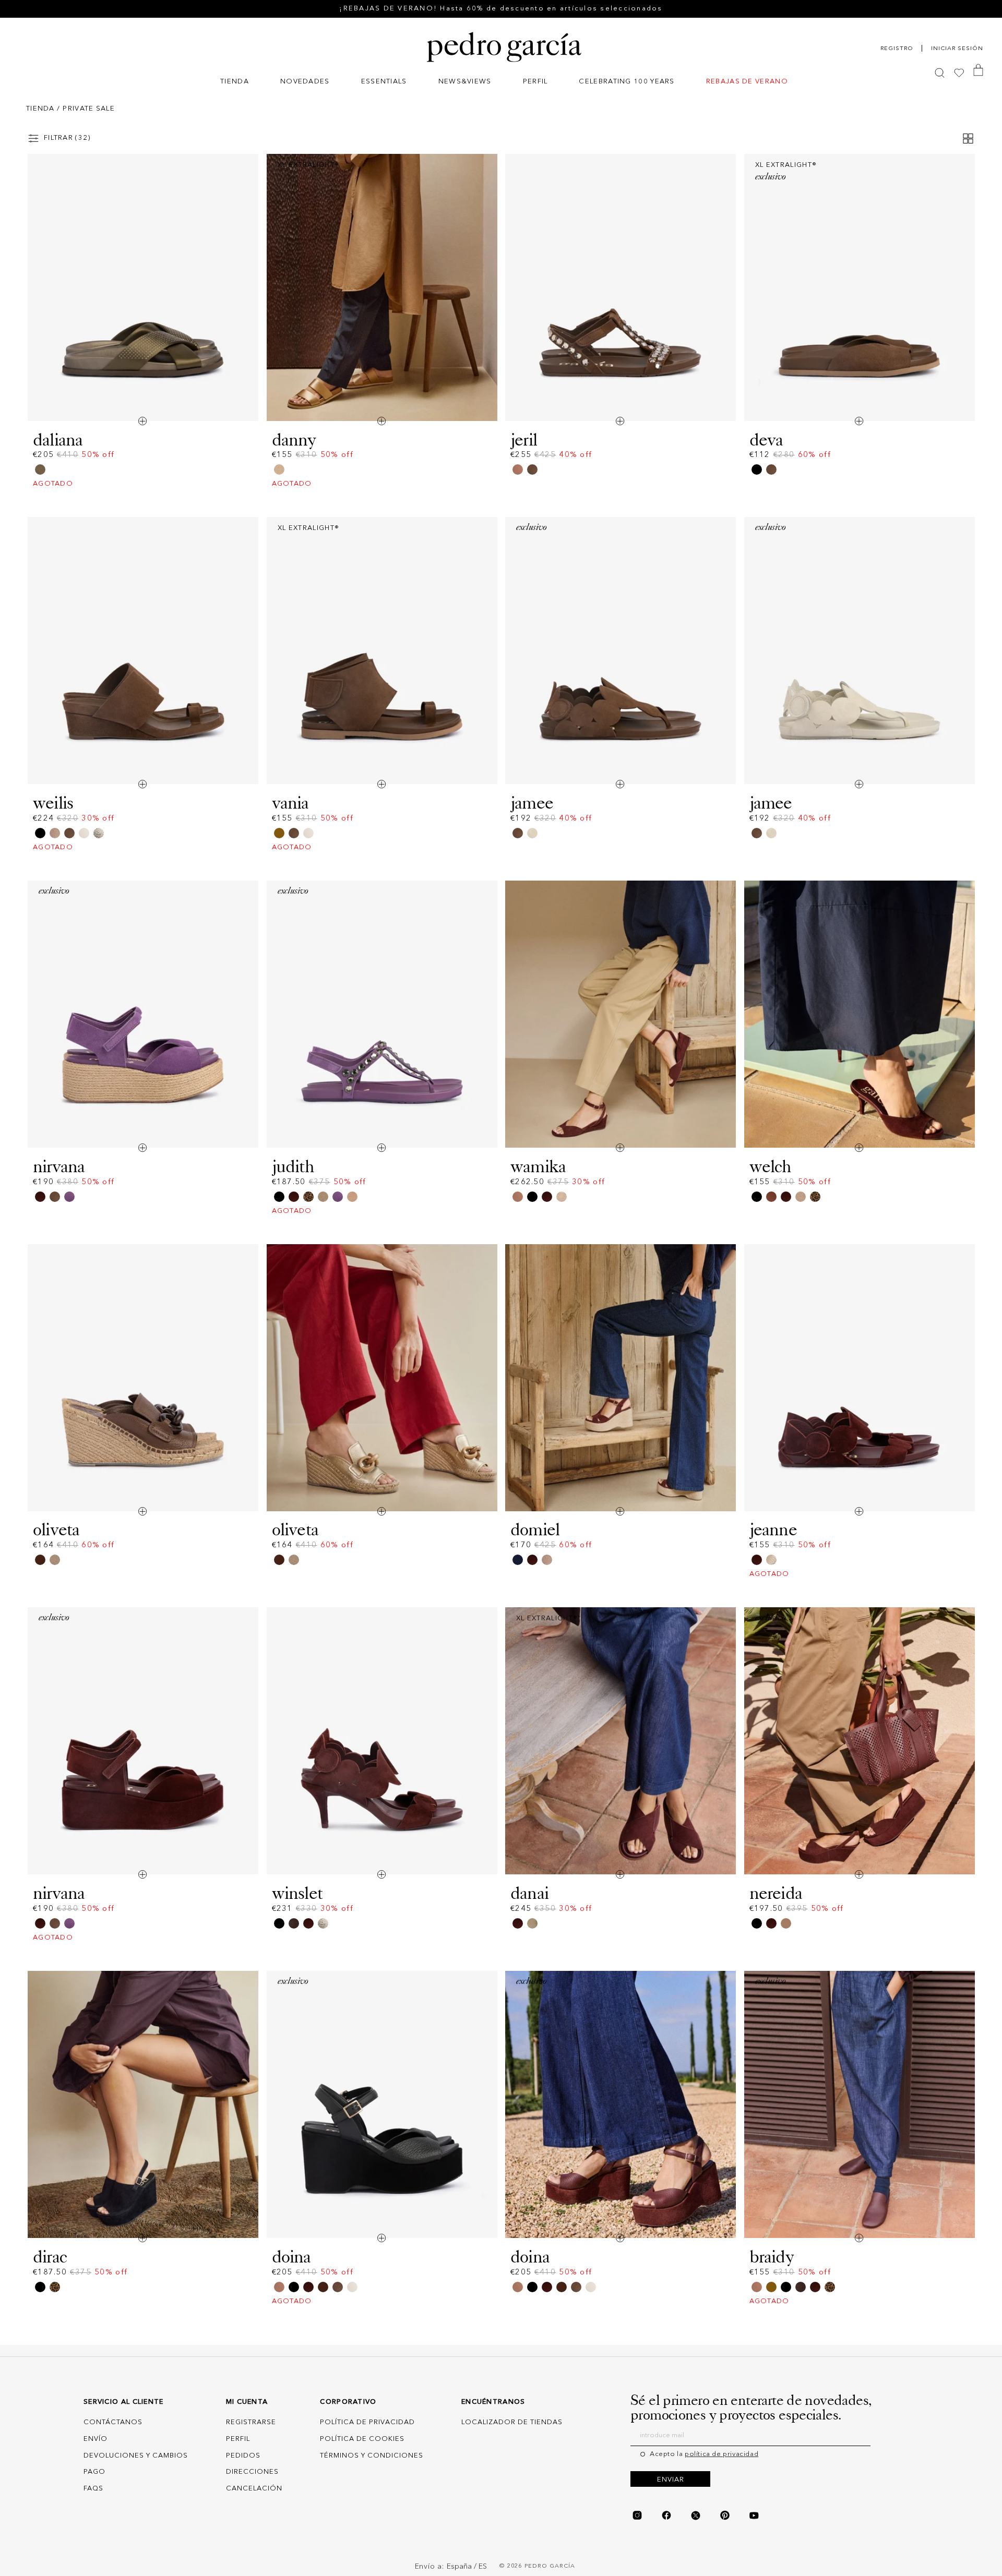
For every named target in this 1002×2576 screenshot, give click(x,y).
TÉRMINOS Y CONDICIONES (372, 2456)
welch (771, 1166)
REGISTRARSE (251, 2422)
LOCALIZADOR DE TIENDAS (512, 2422)
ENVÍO (96, 2439)
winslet (297, 1893)
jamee (532, 803)
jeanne (773, 1530)
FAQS (93, 2489)
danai (529, 1893)
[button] (235, 83)
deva (766, 440)
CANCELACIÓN (254, 2489)
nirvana (59, 1166)
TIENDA (40, 109)
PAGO (94, 2472)
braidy (772, 2257)
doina (291, 2257)
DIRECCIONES (252, 2472)
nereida (776, 1893)
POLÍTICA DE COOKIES (362, 2439)
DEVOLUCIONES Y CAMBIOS (136, 2456)
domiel (535, 1530)
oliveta (56, 1530)
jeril (524, 440)
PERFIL (238, 2439)
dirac (50, 2257)
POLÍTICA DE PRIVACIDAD (367, 2422)
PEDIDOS (243, 2456)
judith (293, 1166)
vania (290, 803)
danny (294, 440)
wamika (538, 1166)
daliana (58, 440)
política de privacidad (721, 2454)
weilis (53, 803)
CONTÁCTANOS (113, 2422)
